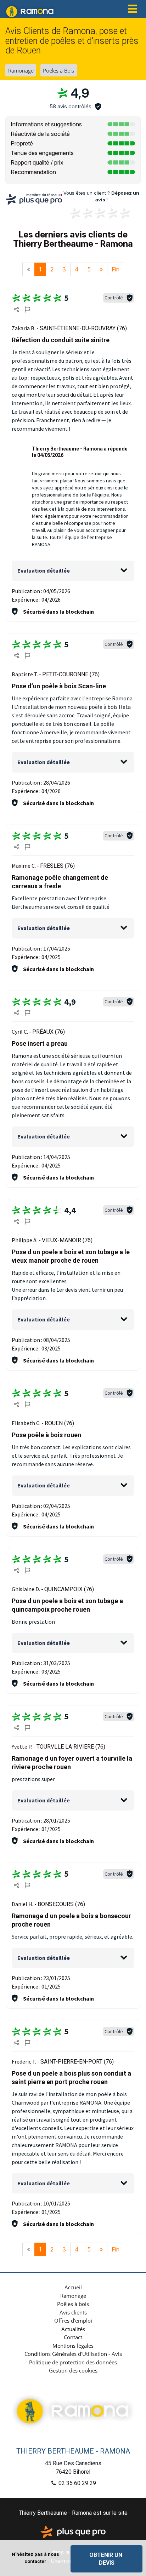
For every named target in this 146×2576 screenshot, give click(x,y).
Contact (73, 2337)
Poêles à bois (73, 2304)
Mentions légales (73, 2346)
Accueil (73, 2287)
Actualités (73, 2329)
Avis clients (73, 2312)
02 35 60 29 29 (77, 2483)
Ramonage (21, 70)
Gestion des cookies (73, 2370)
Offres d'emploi (73, 2320)
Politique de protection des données (73, 2362)
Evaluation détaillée (44, 570)
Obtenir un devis (106, 2559)
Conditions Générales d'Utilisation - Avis (73, 2354)
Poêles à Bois (58, 70)
